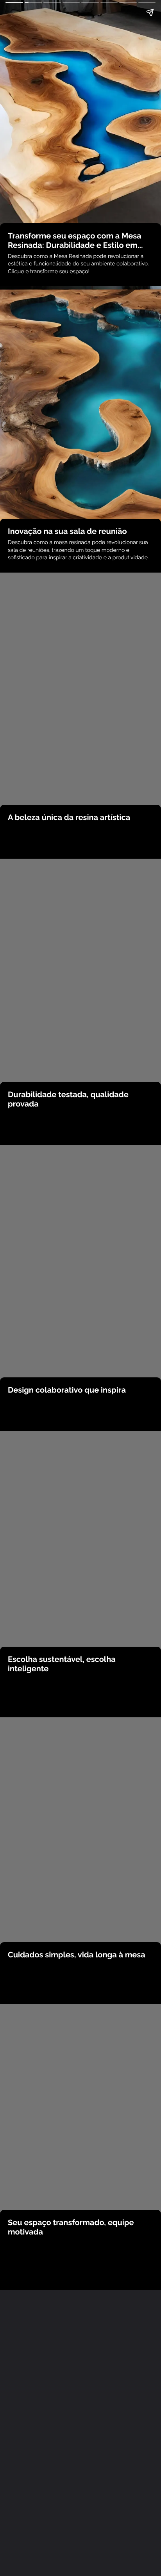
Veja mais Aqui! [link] (80, 2276)
